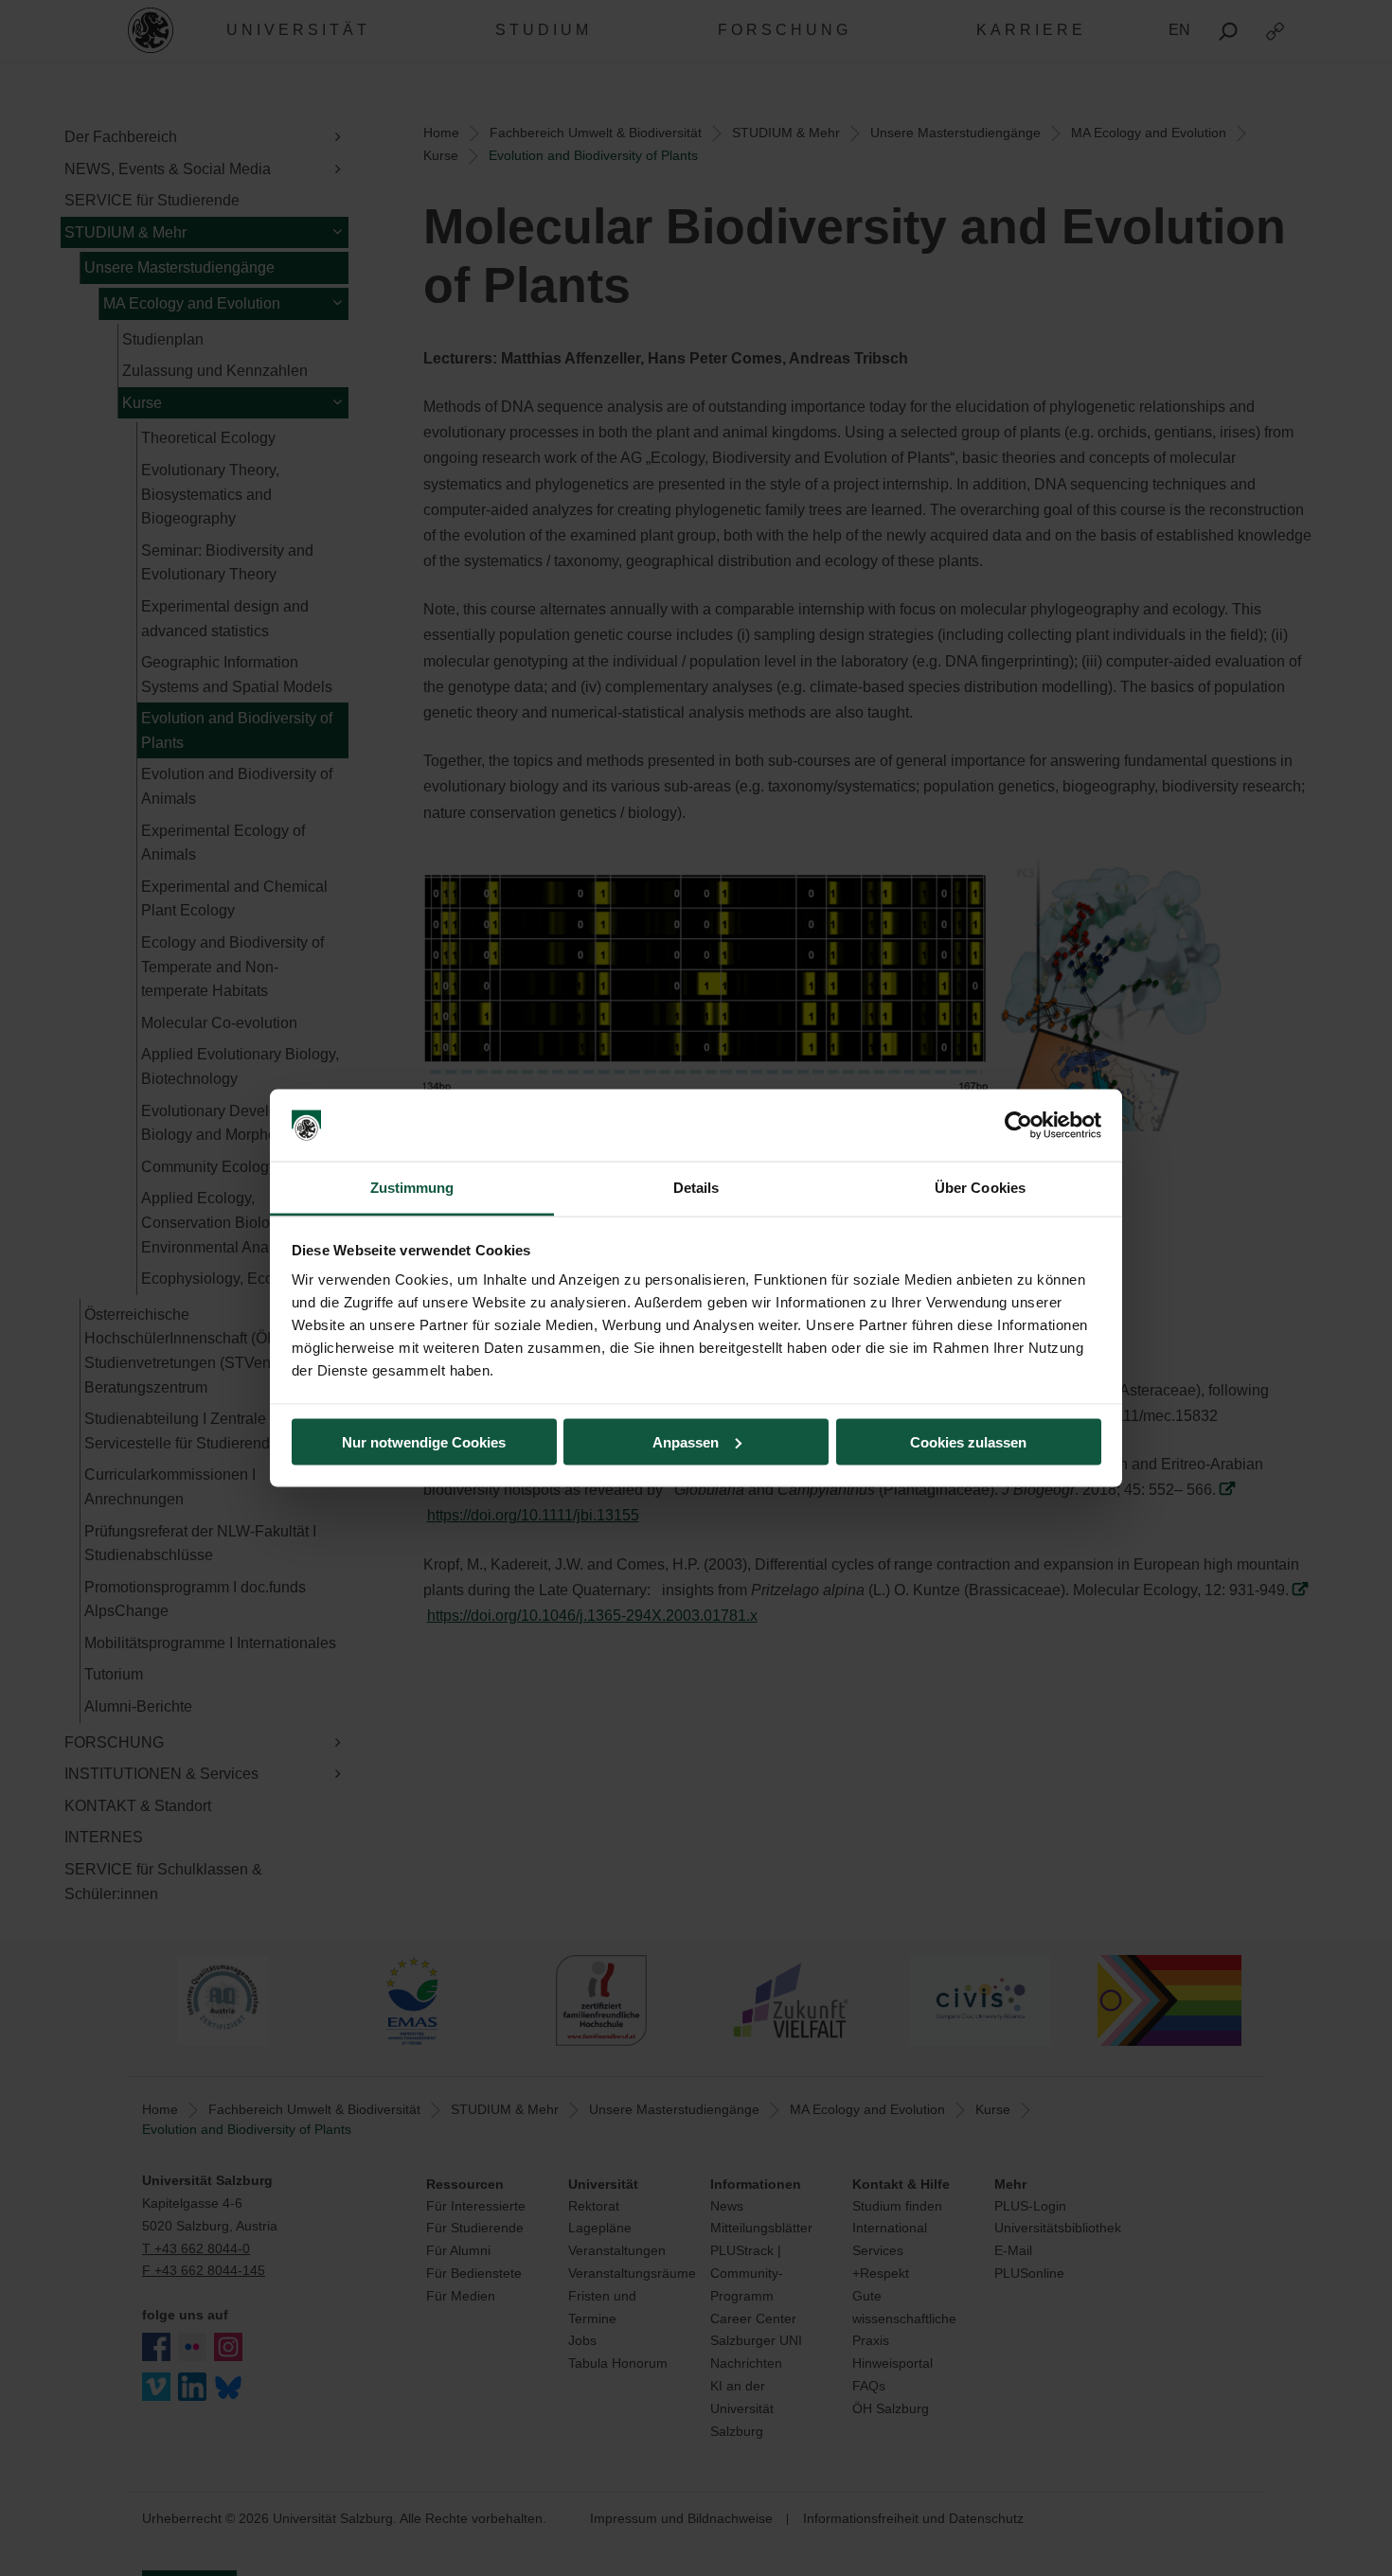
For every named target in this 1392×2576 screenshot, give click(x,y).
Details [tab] (696, 1188)
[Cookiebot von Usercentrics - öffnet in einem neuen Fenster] (1018, 1126)
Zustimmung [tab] (412, 1188)
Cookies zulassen (968, 1441)
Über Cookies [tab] (980, 1188)
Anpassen (686, 1441)
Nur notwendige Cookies (424, 1441)
